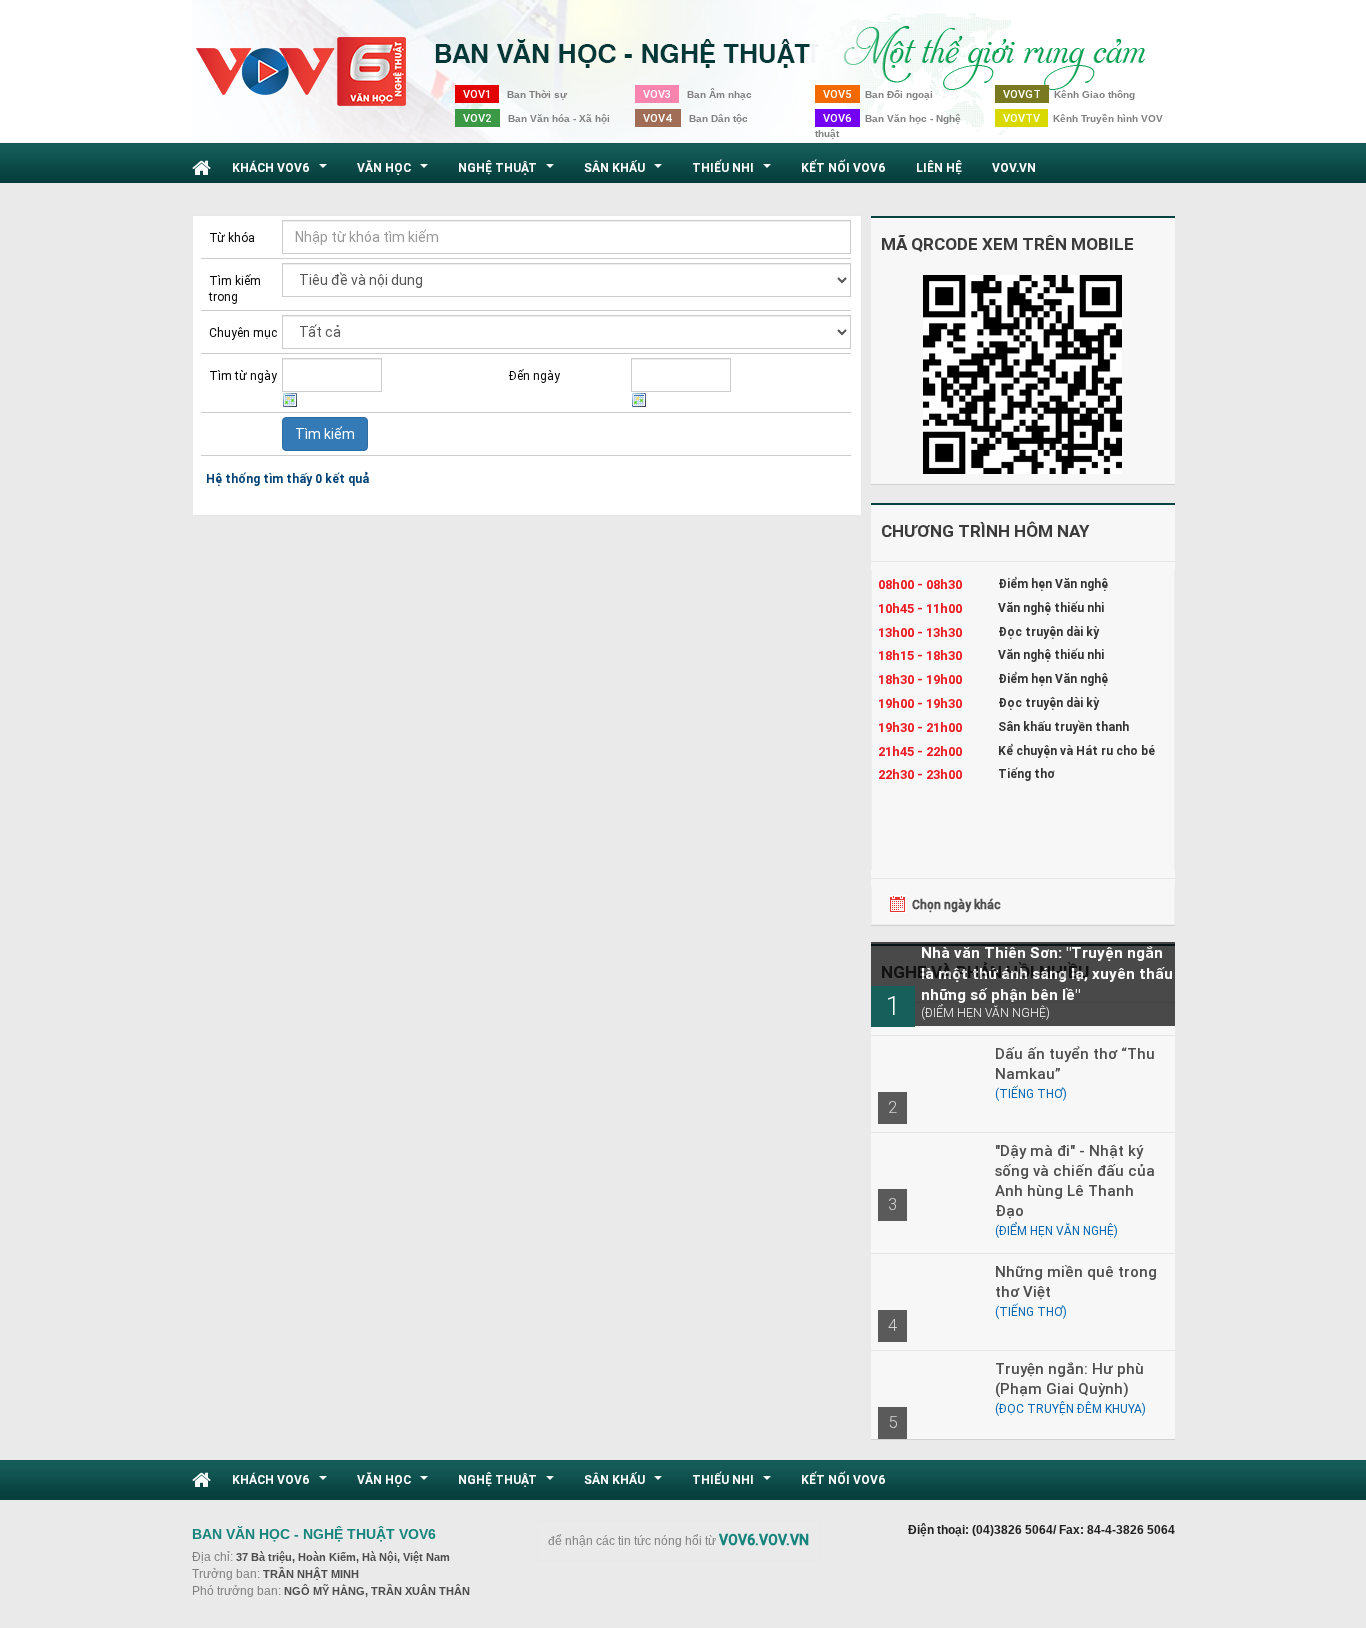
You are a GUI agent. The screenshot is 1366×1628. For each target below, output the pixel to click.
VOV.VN (1014, 167)
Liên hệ (939, 167)
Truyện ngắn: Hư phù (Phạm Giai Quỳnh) (1069, 1378)
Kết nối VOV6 (843, 167)
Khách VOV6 (282, 173)
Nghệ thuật (508, 173)
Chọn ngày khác (956, 904)
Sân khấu (625, 173)
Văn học (395, 173)
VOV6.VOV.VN (764, 1540)
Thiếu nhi (734, 173)
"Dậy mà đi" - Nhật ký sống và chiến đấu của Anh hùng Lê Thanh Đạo (1075, 1180)
